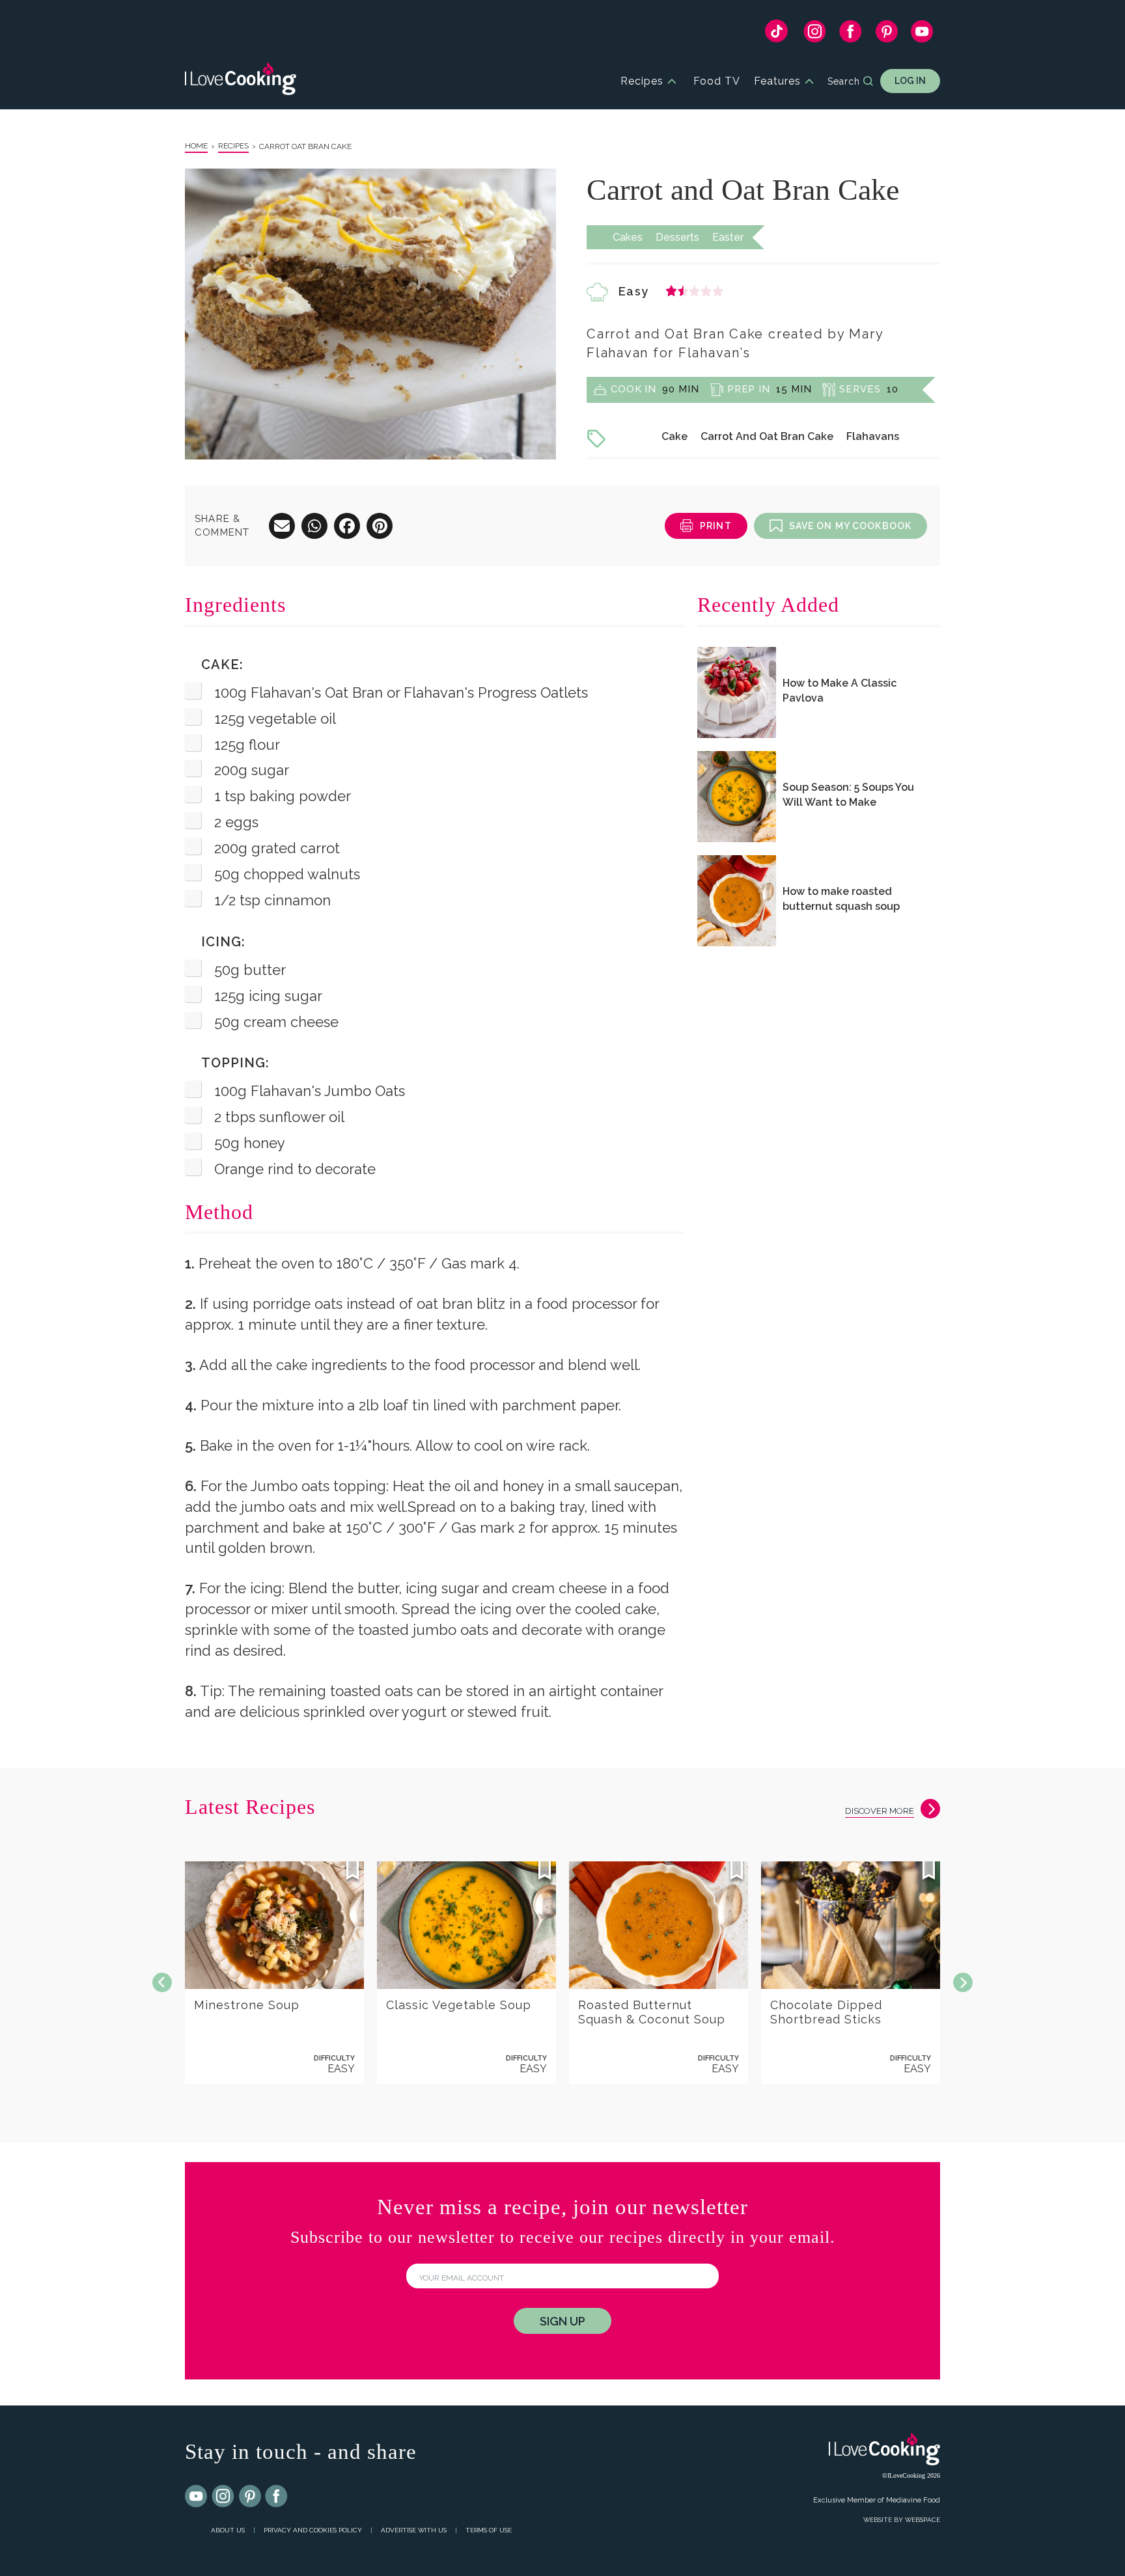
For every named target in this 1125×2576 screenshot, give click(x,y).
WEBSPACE (923, 2520)
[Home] (241, 81)
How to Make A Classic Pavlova (840, 691)
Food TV (717, 81)
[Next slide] (963, 1982)
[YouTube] (922, 34)
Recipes (642, 81)
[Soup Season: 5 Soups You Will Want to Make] (737, 797)
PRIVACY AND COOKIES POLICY (313, 2530)
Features (777, 81)
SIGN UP (562, 2321)
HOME (196, 146)
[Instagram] (815, 34)
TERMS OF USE (489, 2530)
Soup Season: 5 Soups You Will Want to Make (848, 795)
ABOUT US (228, 2530)
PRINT (716, 526)
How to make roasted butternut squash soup (841, 899)
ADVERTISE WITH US (414, 2530)
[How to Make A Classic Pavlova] (737, 692)
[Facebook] (851, 34)
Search (844, 81)
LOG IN (910, 81)
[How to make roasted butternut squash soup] (737, 901)
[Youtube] (197, 2497)
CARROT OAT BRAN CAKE (305, 146)
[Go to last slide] (162, 1982)
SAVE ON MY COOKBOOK (850, 526)
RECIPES (233, 146)
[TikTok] (776, 34)
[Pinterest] (886, 34)
